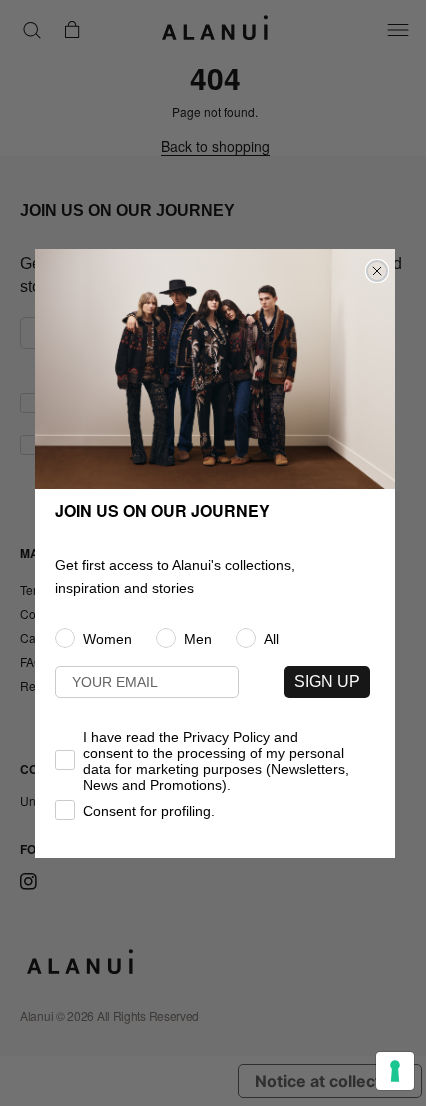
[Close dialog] (377, 271)
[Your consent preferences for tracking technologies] (395, 1071)
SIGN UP (327, 681)
